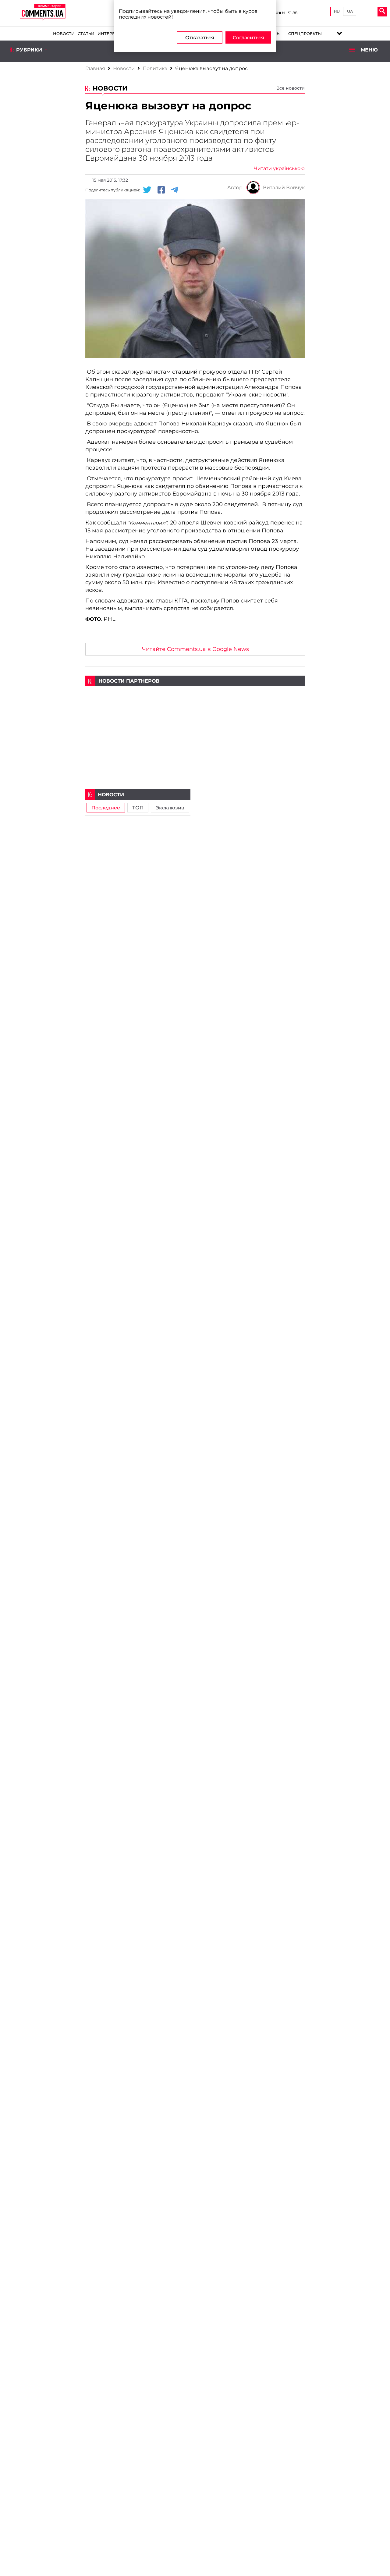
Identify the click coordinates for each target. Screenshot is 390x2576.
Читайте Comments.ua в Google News (195, 649)
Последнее (106, 808)
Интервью (110, 34)
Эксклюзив (170, 808)
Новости (64, 34)
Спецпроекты (305, 34)
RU (337, 11)
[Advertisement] (195, 729)
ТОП (138, 808)
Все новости (291, 88)
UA (350, 11)
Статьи (86, 34)
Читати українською (279, 168)
